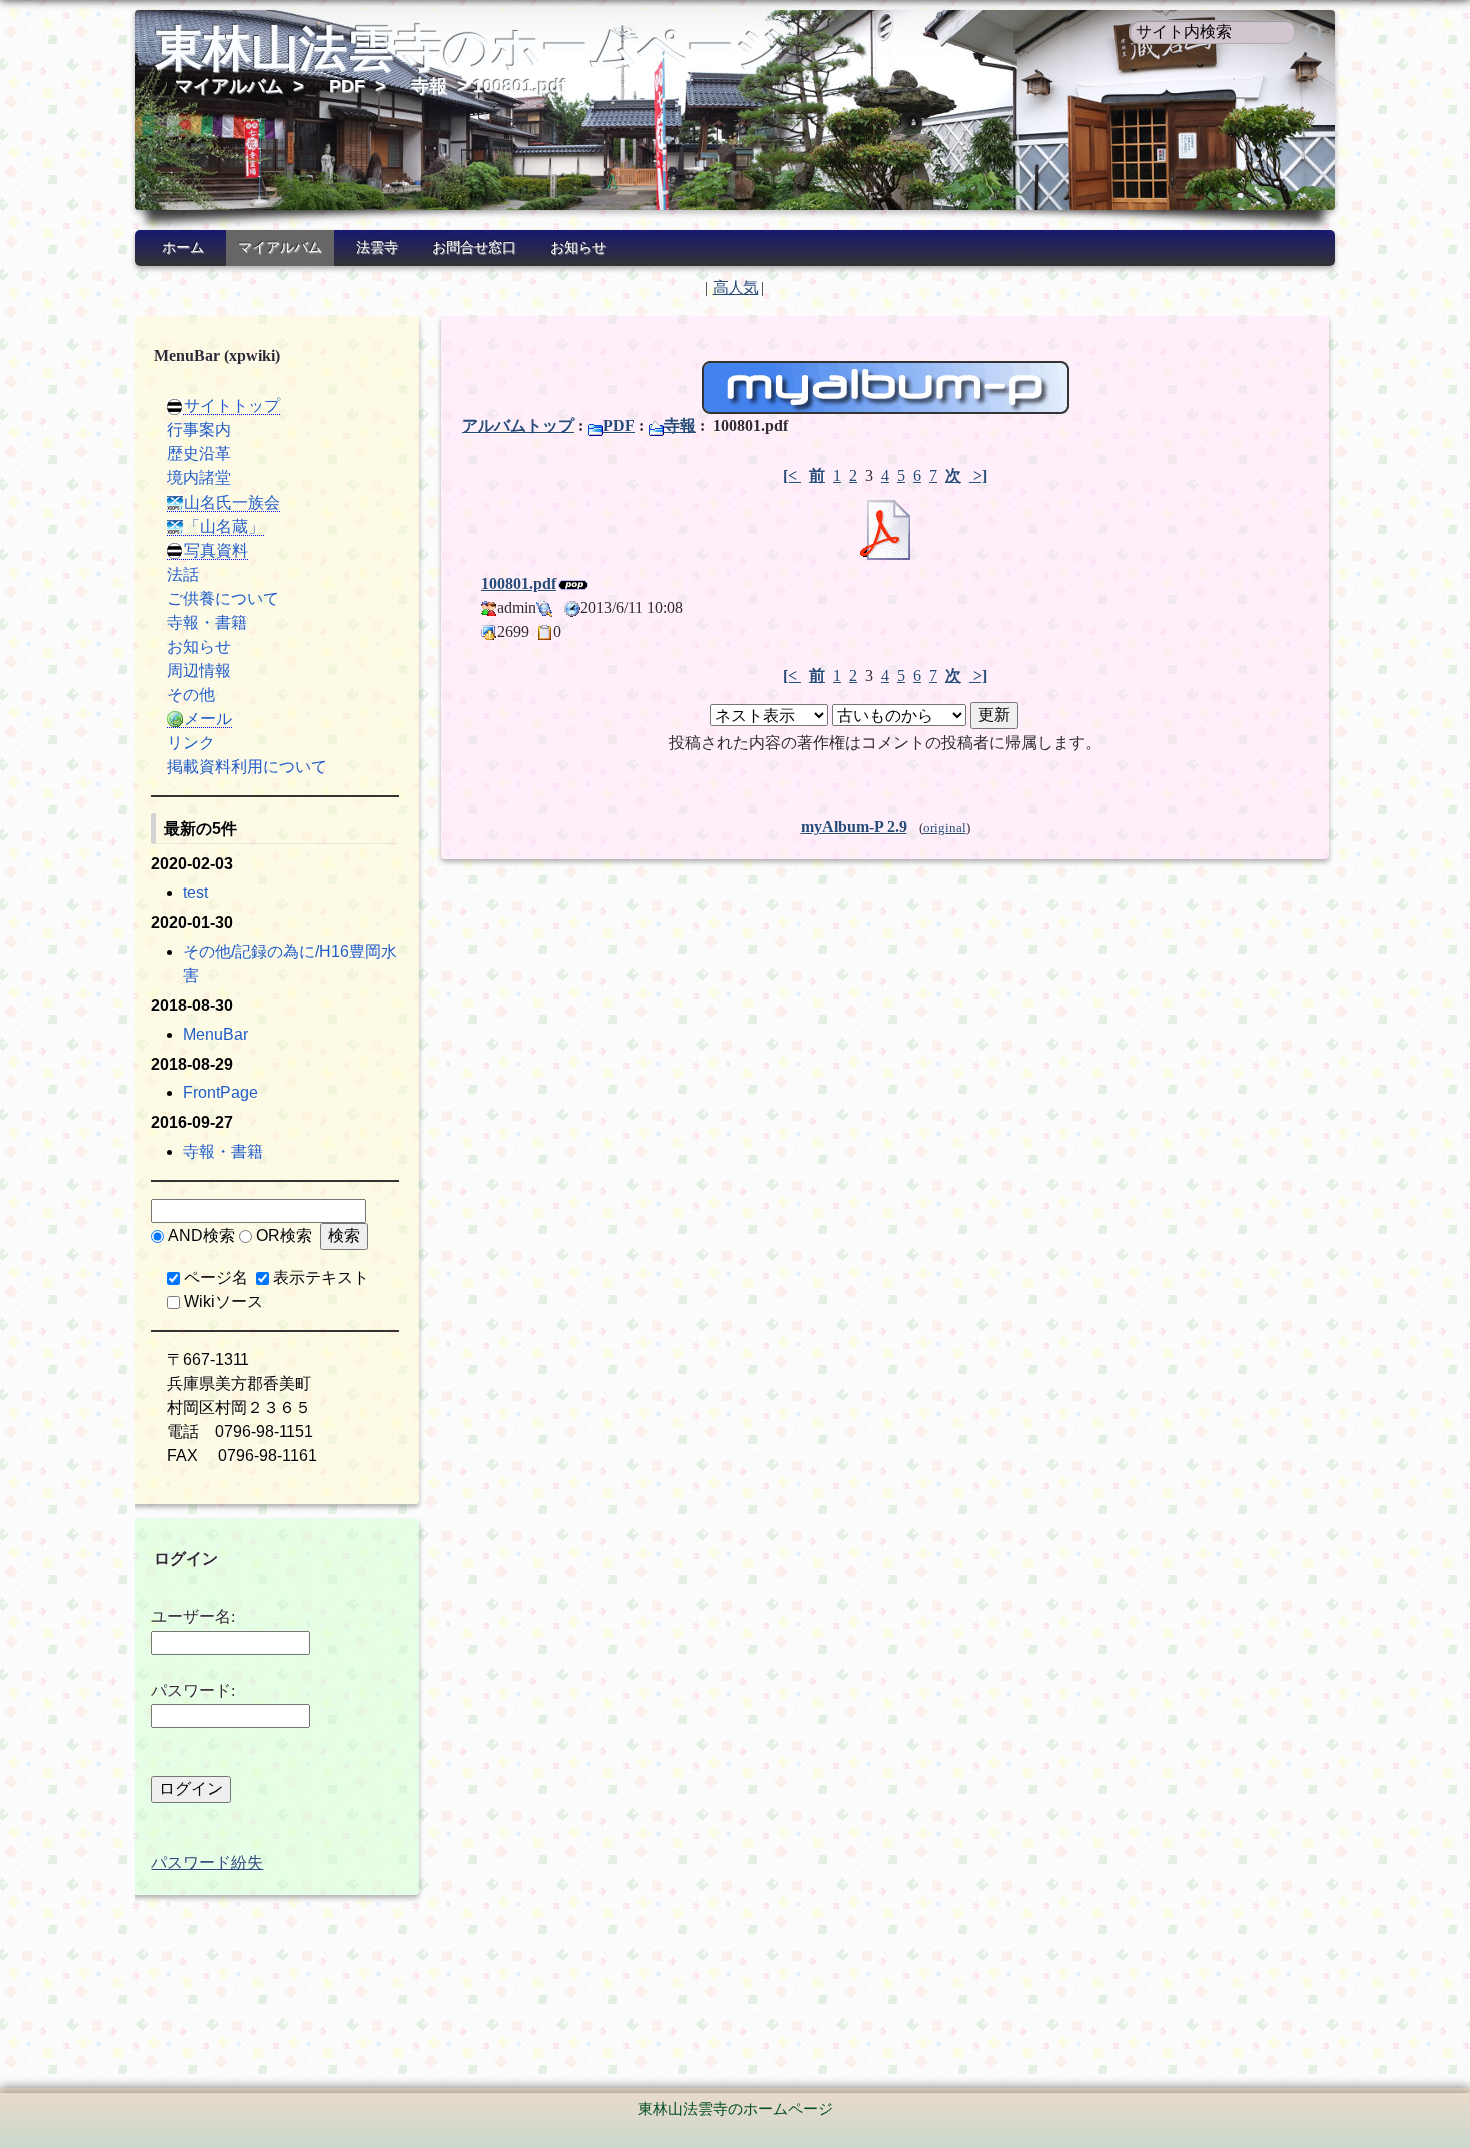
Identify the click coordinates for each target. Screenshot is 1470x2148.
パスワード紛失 (207, 1862)
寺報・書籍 (207, 622)
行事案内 (199, 429)
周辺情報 (199, 670)
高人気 (735, 287)
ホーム (183, 247)
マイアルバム (229, 86)
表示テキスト (321, 1277)
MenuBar (215, 1034)
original (944, 828)
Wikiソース (223, 1301)
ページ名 (216, 1277)
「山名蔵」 (224, 526)
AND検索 (201, 1235)
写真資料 (216, 550)
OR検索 (284, 1235)
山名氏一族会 (232, 502)
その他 (191, 694)
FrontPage (220, 1092)
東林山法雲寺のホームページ (469, 48)
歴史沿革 (199, 453)
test (195, 892)
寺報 (429, 86)
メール (208, 718)
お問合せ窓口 (474, 247)
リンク (191, 742)
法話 (183, 574)
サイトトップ (232, 405)
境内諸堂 (199, 477)
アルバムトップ (518, 425)
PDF (347, 86)
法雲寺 (377, 247)
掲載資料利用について (247, 766)
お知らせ (578, 247)
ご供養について (223, 598)
